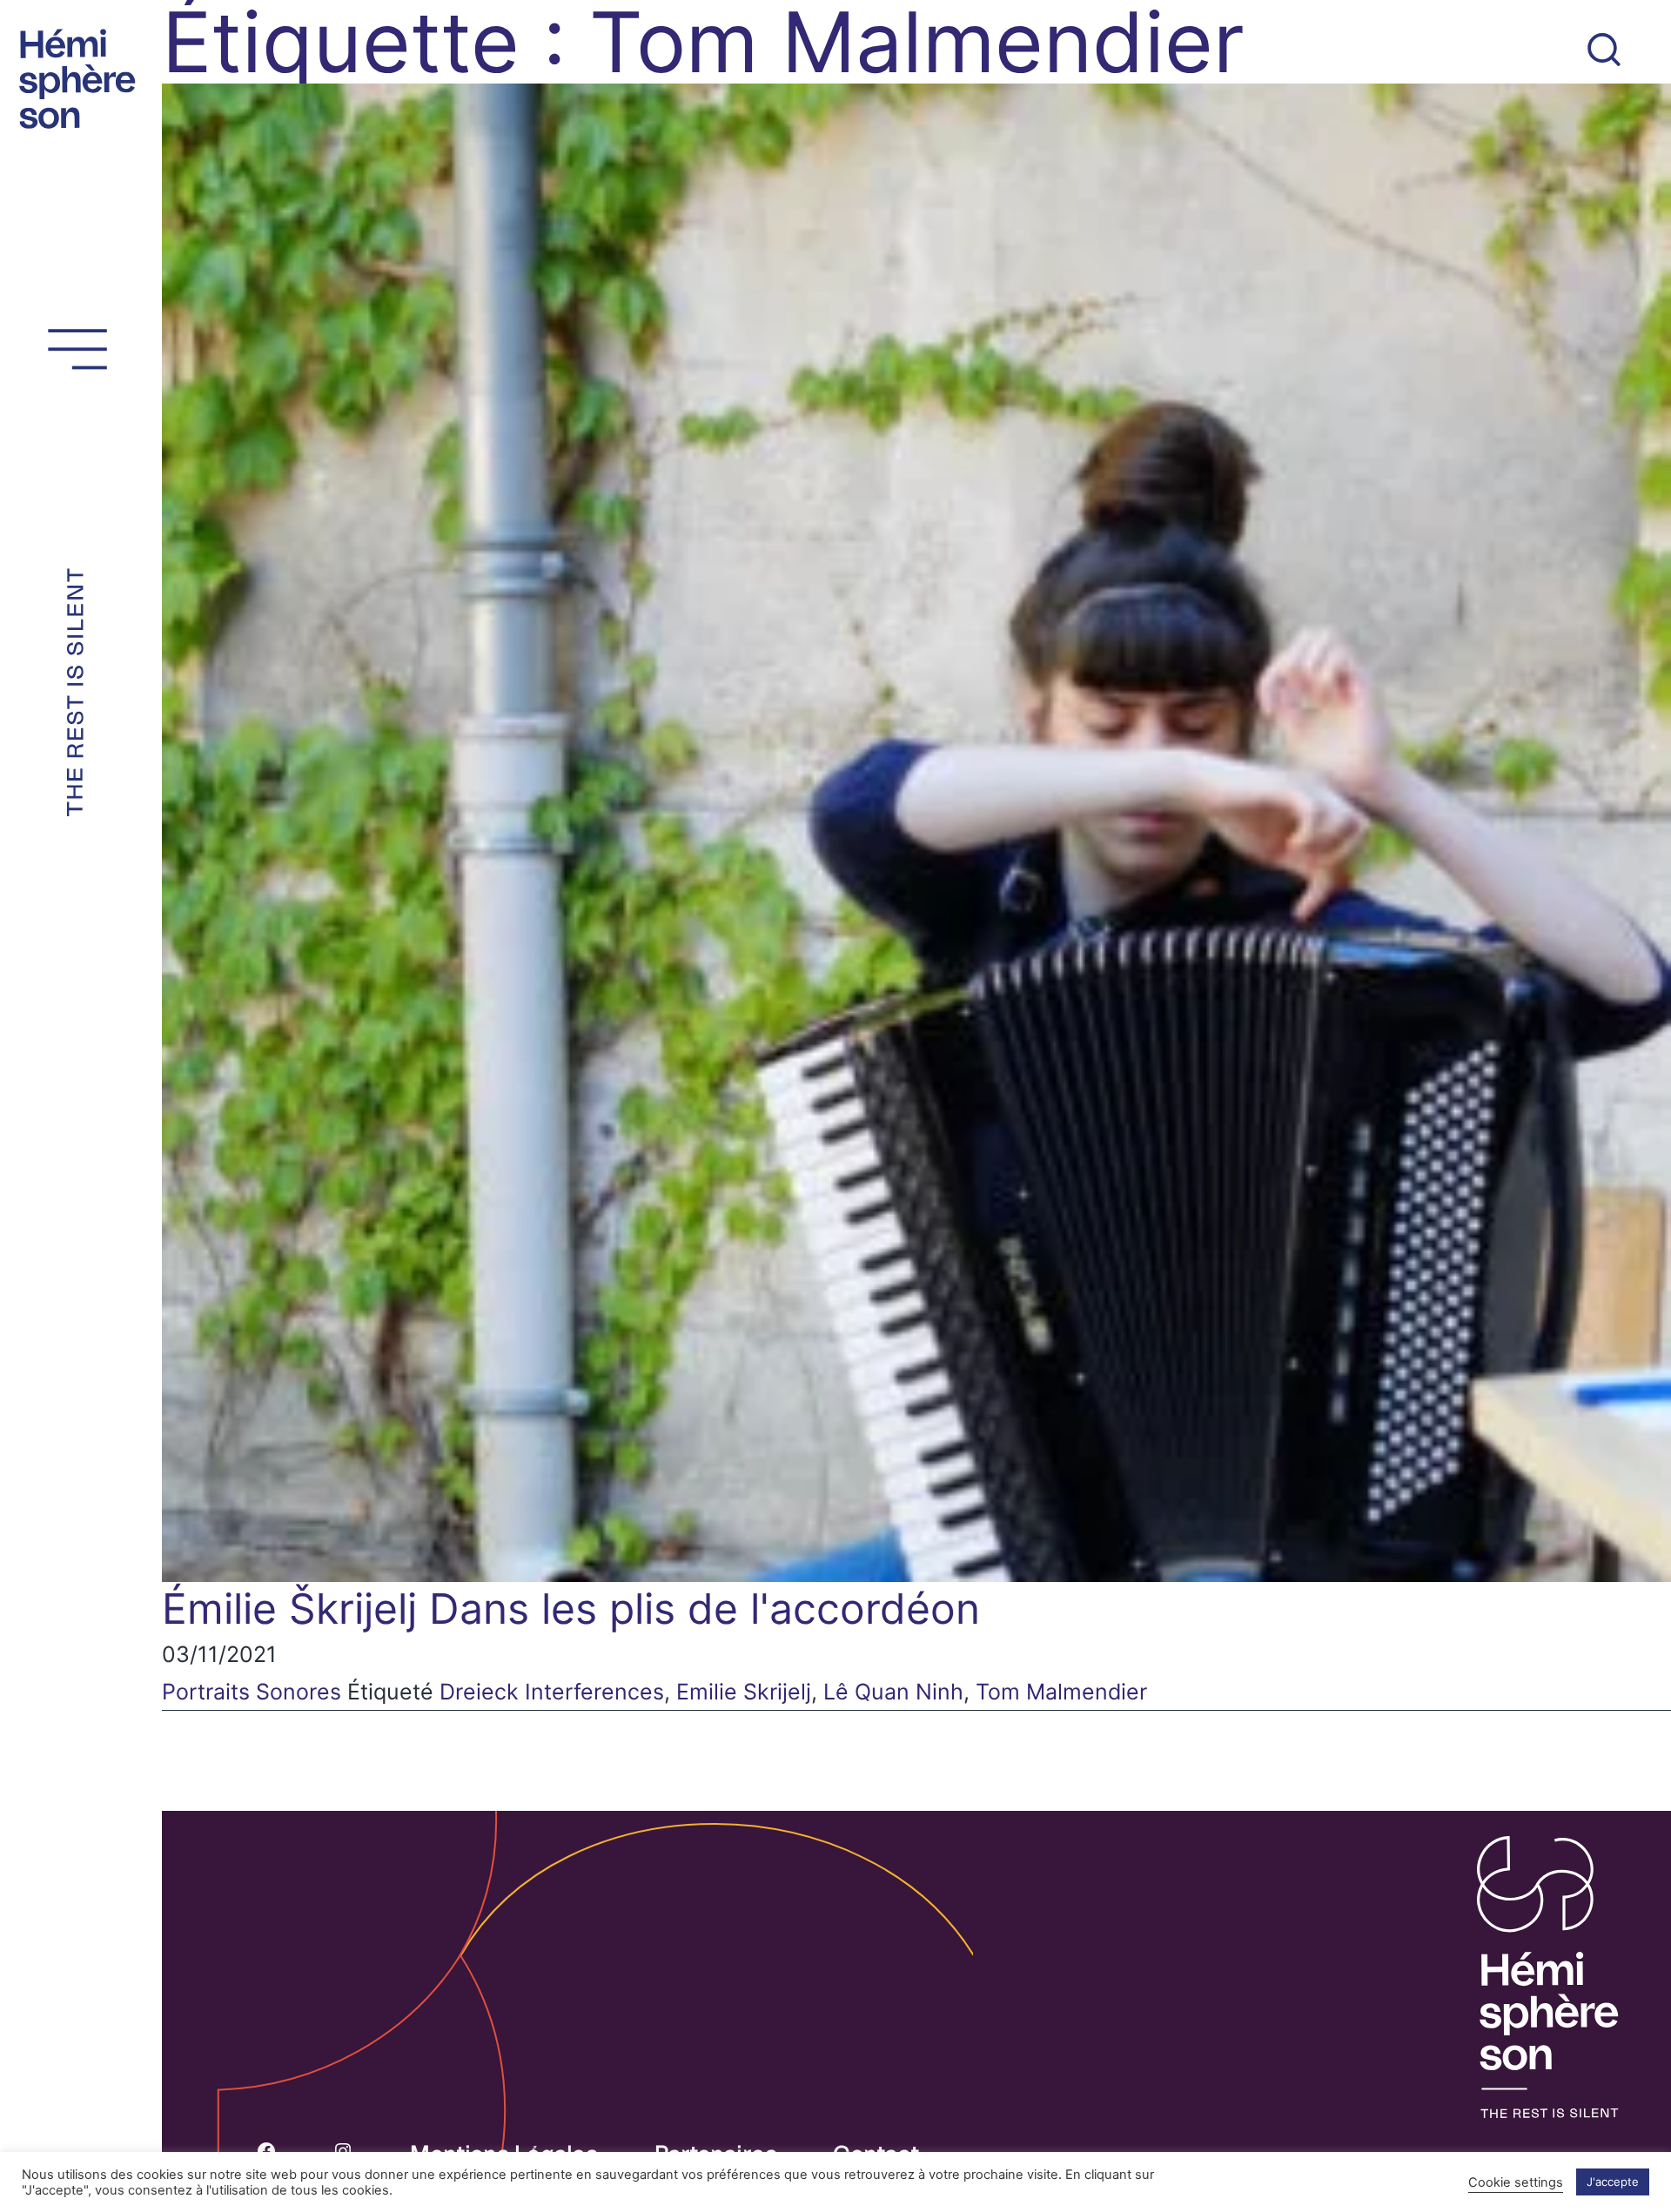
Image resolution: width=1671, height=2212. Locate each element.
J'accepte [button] (1613, 2182)
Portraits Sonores (252, 1692)
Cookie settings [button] (1516, 2182)
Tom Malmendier (1061, 1692)
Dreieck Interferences (552, 1692)
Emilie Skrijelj (744, 1692)
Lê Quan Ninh (893, 1692)
